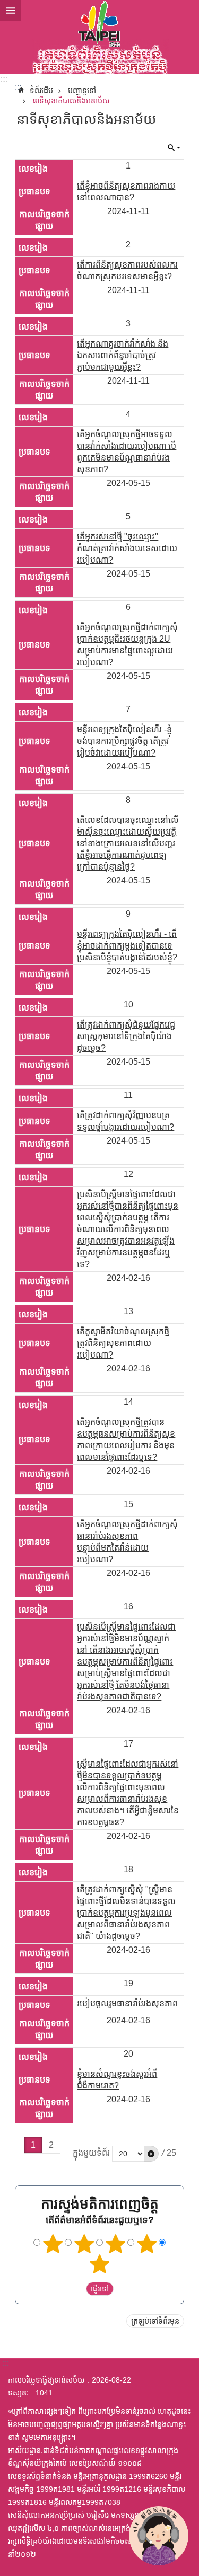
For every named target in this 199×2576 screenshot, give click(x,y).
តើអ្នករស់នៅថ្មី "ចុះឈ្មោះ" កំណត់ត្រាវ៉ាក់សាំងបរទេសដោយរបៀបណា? (127, 548)
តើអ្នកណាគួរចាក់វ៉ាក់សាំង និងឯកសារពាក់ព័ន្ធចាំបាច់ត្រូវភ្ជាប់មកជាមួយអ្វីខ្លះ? (123, 355)
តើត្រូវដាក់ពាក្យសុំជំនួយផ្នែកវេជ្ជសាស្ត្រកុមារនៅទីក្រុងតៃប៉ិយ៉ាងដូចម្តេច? (126, 1036)
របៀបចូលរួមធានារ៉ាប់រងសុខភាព (127, 2003)
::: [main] (18, 87)
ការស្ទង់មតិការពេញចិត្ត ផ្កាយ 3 (115, 2244)
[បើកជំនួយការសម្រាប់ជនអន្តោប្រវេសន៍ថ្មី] (159, 2536)
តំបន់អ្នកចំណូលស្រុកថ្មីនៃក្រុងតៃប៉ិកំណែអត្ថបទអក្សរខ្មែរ (99, 37)
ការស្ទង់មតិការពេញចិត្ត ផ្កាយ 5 (100, 2264)
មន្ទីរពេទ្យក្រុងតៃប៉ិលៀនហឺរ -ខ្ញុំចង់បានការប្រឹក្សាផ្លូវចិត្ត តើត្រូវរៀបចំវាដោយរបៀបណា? (124, 741)
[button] (151, 2154)
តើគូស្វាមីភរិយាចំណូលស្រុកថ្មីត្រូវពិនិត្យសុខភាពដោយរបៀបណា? (123, 1343)
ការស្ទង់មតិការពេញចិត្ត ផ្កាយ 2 (84, 2244)
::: (4, 79)
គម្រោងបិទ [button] (11, 11)
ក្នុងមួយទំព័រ (91, 2153)
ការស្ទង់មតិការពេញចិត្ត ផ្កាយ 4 (146, 2244)
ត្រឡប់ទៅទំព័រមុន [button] (155, 2321)
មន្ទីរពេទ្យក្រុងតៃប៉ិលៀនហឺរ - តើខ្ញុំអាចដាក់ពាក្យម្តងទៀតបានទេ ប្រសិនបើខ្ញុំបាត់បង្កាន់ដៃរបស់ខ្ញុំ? (127, 946)
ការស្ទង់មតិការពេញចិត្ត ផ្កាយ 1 (53, 2244)
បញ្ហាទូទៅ (82, 91)
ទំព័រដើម (41, 91)
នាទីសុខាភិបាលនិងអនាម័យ (71, 101)
